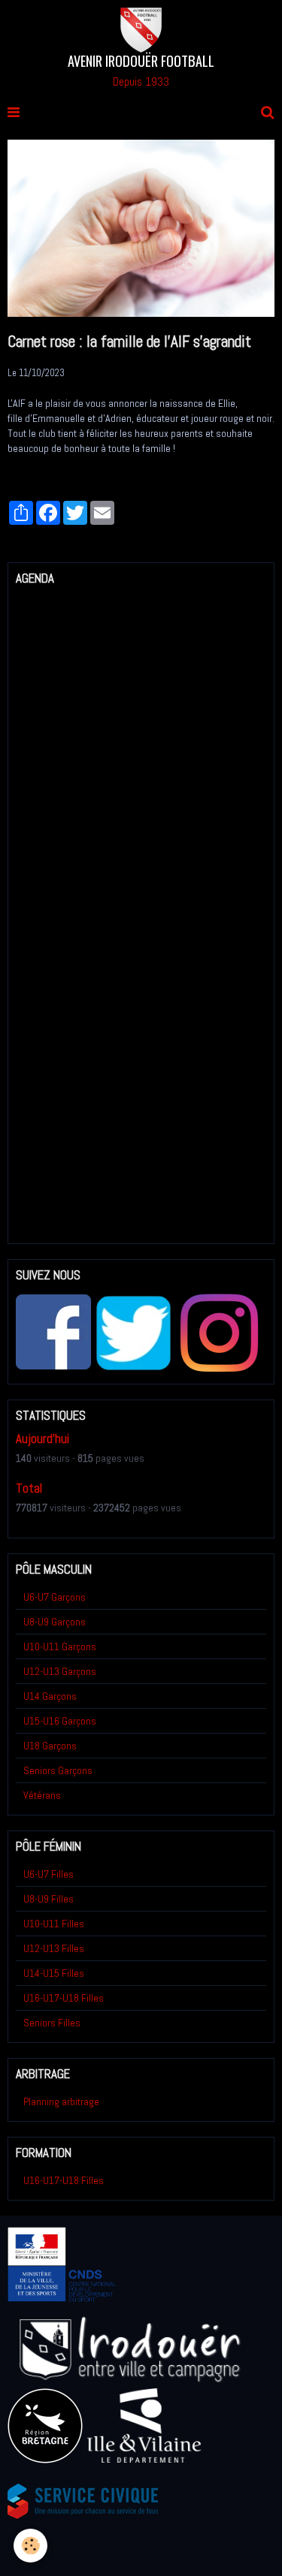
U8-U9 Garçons (55, 1622)
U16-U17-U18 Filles (64, 1998)
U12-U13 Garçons (60, 1671)
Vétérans (42, 1795)
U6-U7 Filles (49, 1874)
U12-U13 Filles (54, 1948)
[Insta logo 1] (219, 1332)
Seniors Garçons (58, 1770)
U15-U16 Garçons (60, 1721)
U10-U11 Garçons (60, 1647)
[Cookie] (30, 2546)
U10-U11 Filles (54, 1924)
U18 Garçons (50, 1746)
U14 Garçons (50, 1696)
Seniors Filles (52, 2023)
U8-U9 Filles (49, 1899)
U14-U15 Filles (54, 1973)
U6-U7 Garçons (55, 1597)
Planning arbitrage (61, 2101)
